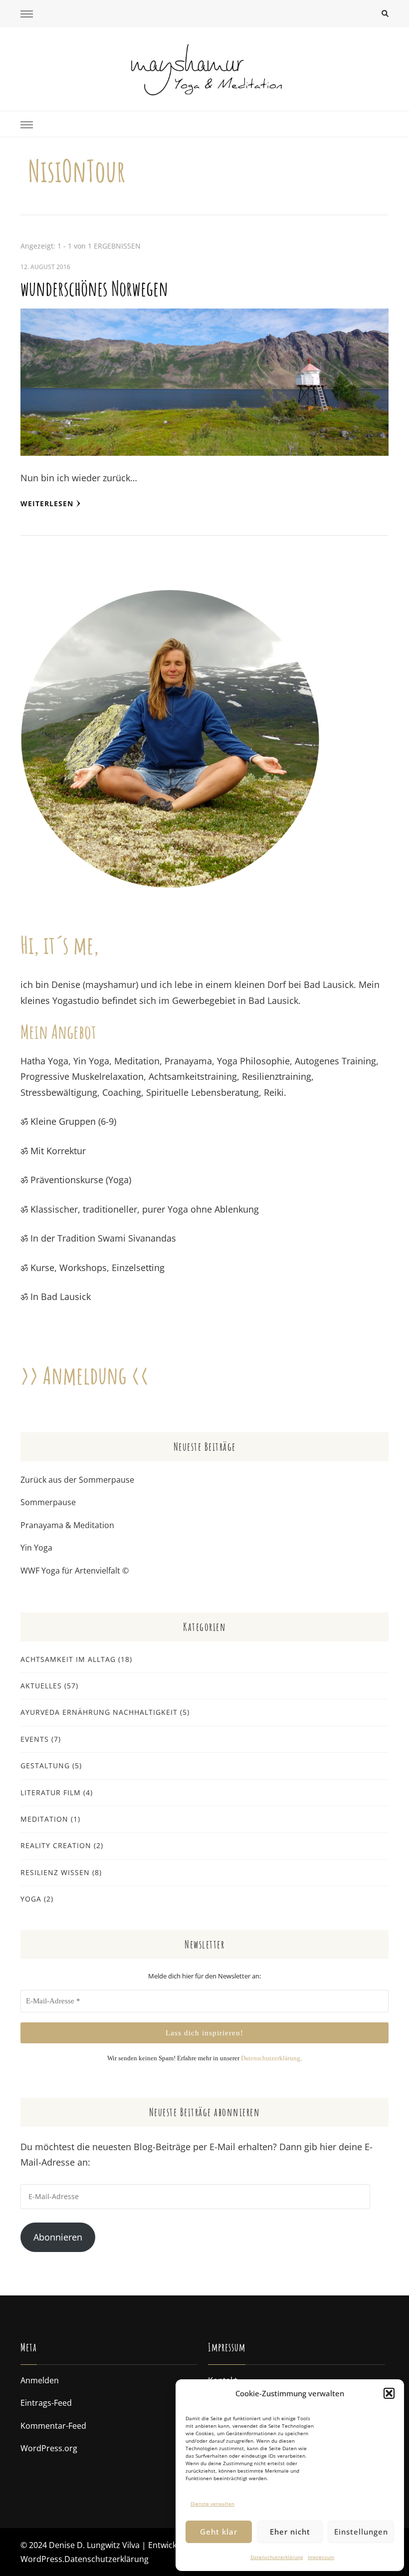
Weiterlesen (47, 503)
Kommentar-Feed (53, 2426)
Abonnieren (58, 2237)
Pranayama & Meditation (67, 1525)
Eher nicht (290, 2532)
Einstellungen (361, 2532)
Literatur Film (51, 1792)
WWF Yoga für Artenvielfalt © (75, 1571)
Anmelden (40, 2380)
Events (35, 1739)
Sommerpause (48, 1502)
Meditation (44, 1819)
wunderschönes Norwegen (94, 288)
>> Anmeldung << (85, 1375)
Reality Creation (56, 1845)
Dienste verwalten (212, 2504)
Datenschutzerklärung (277, 2557)
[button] (389, 2393)
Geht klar (219, 2532)
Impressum (321, 2557)
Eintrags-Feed (46, 2403)
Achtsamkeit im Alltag (68, 1659)
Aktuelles (41, 1686)
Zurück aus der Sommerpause (77, 1480)
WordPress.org (49, 2448)
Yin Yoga (36, 1548)
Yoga (31, 1899)
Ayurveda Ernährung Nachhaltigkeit (99, 1712)
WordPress (41, 2559)
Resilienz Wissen (55, 1872)
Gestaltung (45, 1766)
